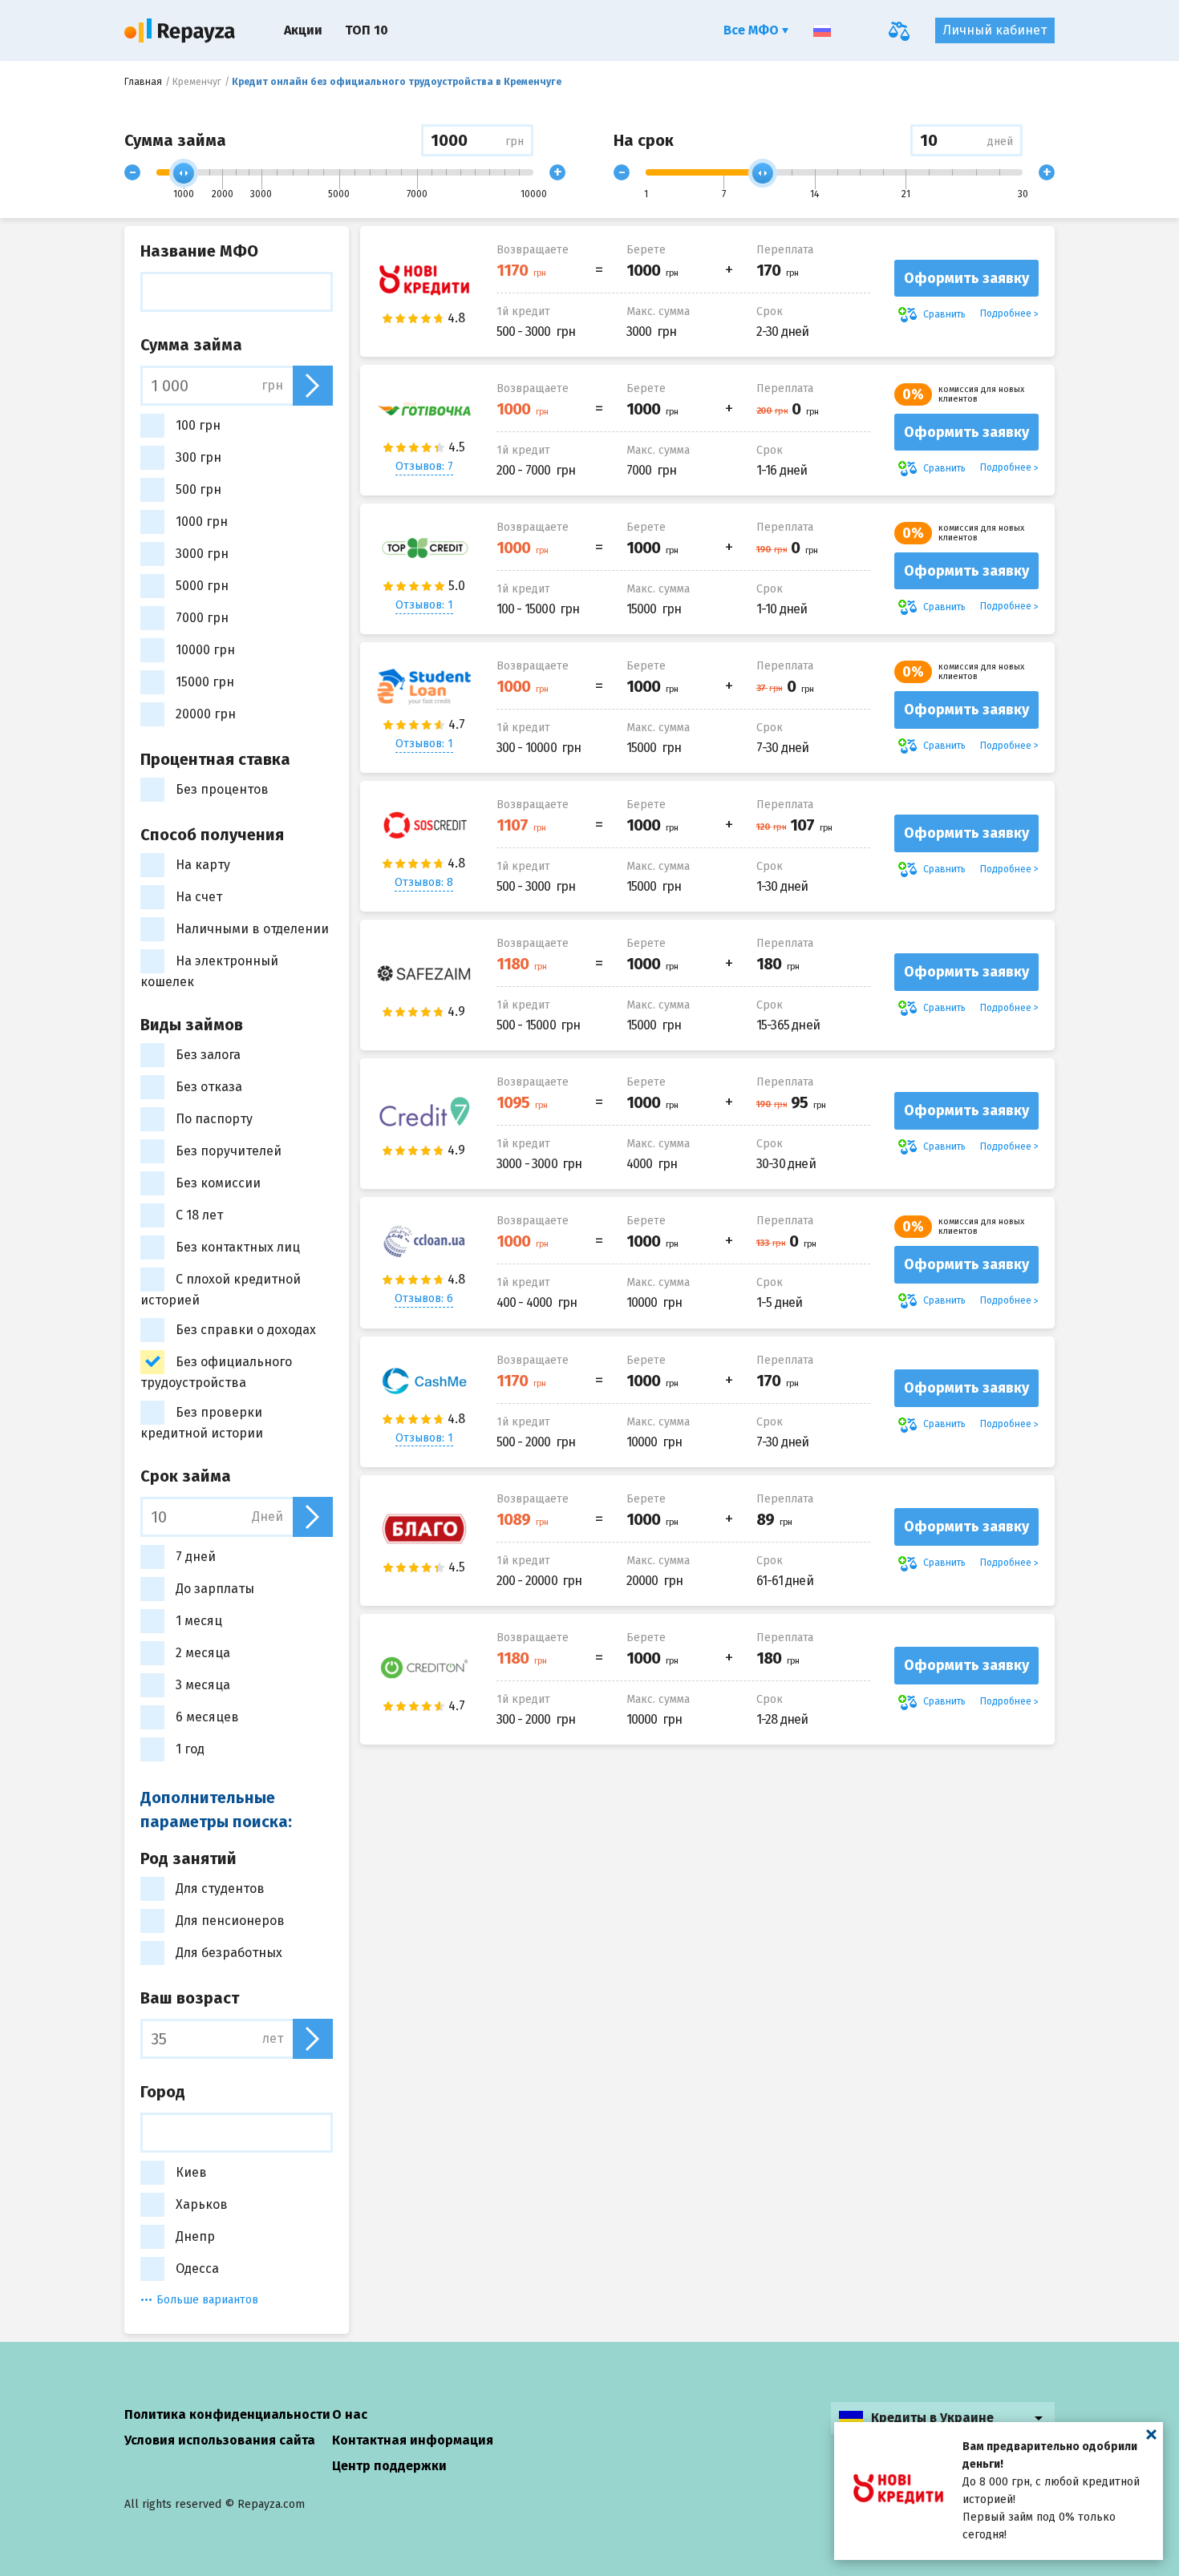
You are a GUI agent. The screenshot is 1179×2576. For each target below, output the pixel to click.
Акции (303, 30)
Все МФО (753, 30)
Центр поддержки (389, 2466)
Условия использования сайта (220, 2440)
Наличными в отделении (252, 929)
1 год (190, 1749)
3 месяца (203, 1685)
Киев (191, 2172)
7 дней (196, 1557)
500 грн (199, 489)
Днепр (195, 2236)
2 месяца (203, 1653)
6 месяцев (207, 1717)
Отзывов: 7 (424, 466)
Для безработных (229, 1953)
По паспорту (214, 1119)
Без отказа (209, 1087)
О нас (350, 2414)
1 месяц (199, 1621)
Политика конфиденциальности (227, 2414)
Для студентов (220, 1889)
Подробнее (1006, 313)
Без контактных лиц (238, 1247)
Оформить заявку (966, 278)
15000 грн (205, 682)
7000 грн (202, 618)
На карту (203, 865)
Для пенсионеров (230, 1921)
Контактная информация (413, 2440)
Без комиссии (218, 1183)
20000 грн (206, 714)
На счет (199, 897)
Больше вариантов (207, 2300)
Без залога (208, 1055)
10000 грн (205, 650)
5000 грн (202, 586)
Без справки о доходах (246, 1330)
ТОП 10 (367, 30)
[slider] (184, 173)
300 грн (199, 457)
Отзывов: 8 (424, 882)
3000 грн (202, 554)
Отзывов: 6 (424, 1298)
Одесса (197, 2269)
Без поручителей (229, 1151)
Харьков (202, 2204)
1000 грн (202, 522)
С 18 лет (199, 1215)
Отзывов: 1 (424, 605)
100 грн (198, 425)
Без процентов (222, 789)
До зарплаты (215, 1589)
